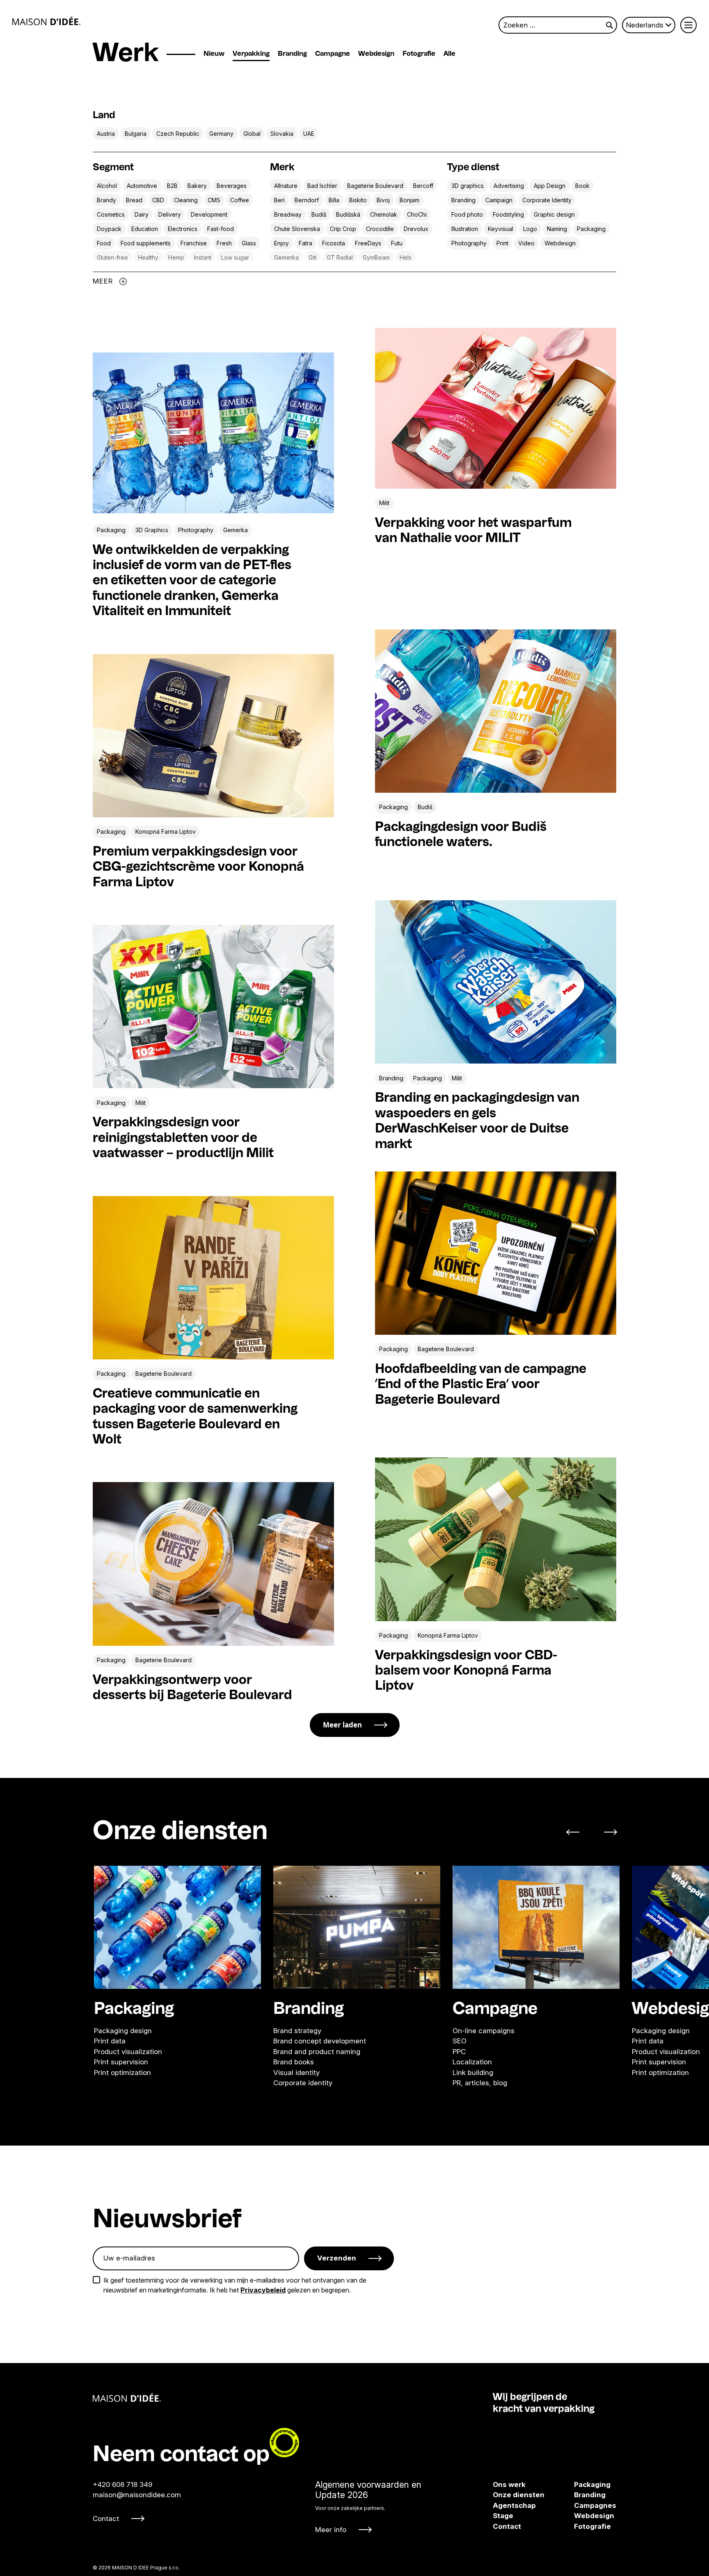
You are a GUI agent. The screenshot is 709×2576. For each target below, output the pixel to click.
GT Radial (340, 257)
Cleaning (186, 200)
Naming (557, 229)
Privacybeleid (263, 2290)
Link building (473, 2072)
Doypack (109, 229)
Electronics (183, 229)
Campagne (333, 54)
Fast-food (221, 229)
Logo (530, 229)
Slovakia (282, 134)
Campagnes (583, 2505)
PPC (459, 2051)
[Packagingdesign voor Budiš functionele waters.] (496, 711)
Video (526, 243)
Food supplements (146, 243)
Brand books (294, 2062)
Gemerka (286, 257)
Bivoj (383, 200)
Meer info (331, 2530)
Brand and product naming (317, 2051)
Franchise (194, 243)
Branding (292, 54)
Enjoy (281, 243)
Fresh (224, 243)
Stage (503, 2516)
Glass (249, 243)
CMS (214, 200)
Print (502, 243)
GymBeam (376, 257)
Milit (384, 503)
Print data (110, 2041)
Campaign (499, 200)
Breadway (288, 214)
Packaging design (123, 2030)
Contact (106, 2519)
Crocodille (380, 229)
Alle (449, 54)
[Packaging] (177, 1927)
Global (252, 134)
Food (104, 243)
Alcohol (107, 186)
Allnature (286, 186)
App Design (550, 186)
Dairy (142, 214)
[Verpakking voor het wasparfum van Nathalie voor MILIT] (496, 408)
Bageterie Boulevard (375, 186)
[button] (577, 1832)
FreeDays (368, 243)
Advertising (509, 186)
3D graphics (468, 186)
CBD (158, 200)
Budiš (319, 214)
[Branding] (357, 1927)
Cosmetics (111, 214)
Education (145, 229)
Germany (221, 134)
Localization (472, 2062)
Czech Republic (178, 134)
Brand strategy (297, 2030)
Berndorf (307, 200)
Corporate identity (303, 2083)
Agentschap (514, 2505)
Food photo (467, 214)
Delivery (170, 214)
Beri (279, 200)
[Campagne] (536, 1927)
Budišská (348, 214)
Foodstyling (508, 214)
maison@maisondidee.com (137, 2495)
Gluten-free (112, 257)
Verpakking (251, 54)
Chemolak (384, 214)
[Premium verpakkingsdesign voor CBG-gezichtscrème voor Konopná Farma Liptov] (213, 736)
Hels (406, 257)
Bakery (197, 186)
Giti (313, 257)
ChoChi (417, 214)
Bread (134, 200)
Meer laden (342, 1725)
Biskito (358, 200)
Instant (203, 257)
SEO (460, 2041)
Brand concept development (320, 2041)
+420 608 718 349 (122, 2484)
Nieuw (214, 54)
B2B (172, 186)
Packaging (591, 229)
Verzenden (337, 2258)
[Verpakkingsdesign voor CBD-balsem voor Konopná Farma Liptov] (496, 1539)
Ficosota (334, 243)
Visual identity (296, 2072)
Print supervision (121, 2062)
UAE (309, 134)
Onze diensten (519, 2495)
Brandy (106, 200)
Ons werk (509, 2484)
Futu (397, 243)
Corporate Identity (547, 200)
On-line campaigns (484, 2030)
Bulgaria (136, 134)
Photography (469, 243)
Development (209, 214)
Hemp (176, 257)
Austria (106, 134)
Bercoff (423, 186)
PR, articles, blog (480, 2083)
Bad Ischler (322, 186)
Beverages (232, 186)
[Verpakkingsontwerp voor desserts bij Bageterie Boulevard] (213, 1564)
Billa (334, 200)
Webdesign (376, 54)
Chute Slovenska (297, 229)
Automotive (142, 186)
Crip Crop (343, 229)
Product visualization (128, 2051)
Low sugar (235, 257)
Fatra (305, 243)
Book (582, 186)
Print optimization (122, 2072)
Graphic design (554, 214)
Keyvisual (501, 229)
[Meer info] (368, 2507)
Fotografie (419, 54)
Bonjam (409, 200)
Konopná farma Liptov (166, 832)
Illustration (465, 229)
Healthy (148, 257)
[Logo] (47, 21)
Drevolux (416, 229)
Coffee (240, 200)
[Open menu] (688, 25)
